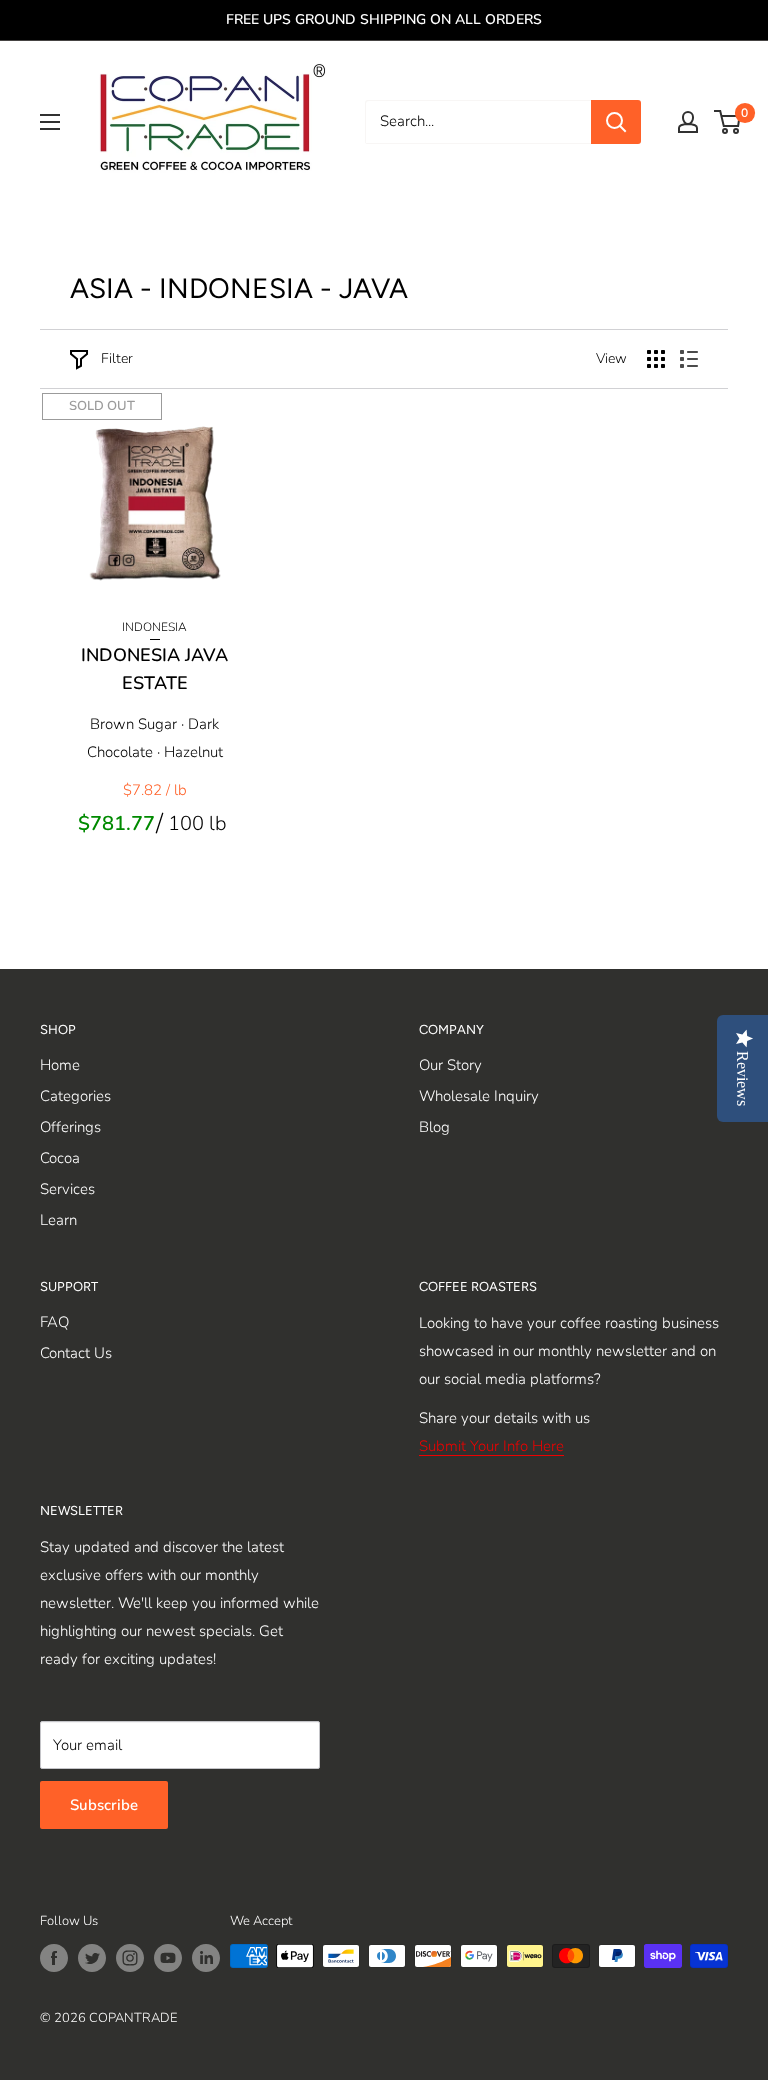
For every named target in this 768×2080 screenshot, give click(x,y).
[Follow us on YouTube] (168, 1958)
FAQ (54, 1322)
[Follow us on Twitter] (92, 1958)
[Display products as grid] (656, 359)
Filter (117, 358)
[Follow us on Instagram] (130, 1958)
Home (60, 1065)
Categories (75, 1096)
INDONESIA (154, 627)
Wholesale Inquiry (479, 1096)
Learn (58, 1220)
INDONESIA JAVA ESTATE (154, 669)
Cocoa (60, 1158)
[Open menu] (50, 122)
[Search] (616, 122)
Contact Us (76, 1353)
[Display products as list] (689, 359)
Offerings (70, 1127)
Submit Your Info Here (491, 1446)
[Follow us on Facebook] (54, 1958)
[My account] (688, 122)
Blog (434, 1127)
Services (67, 1189)
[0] (728, 122)
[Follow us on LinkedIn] (206, 1958)
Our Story (450, 1065)
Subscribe (104, 1805)
